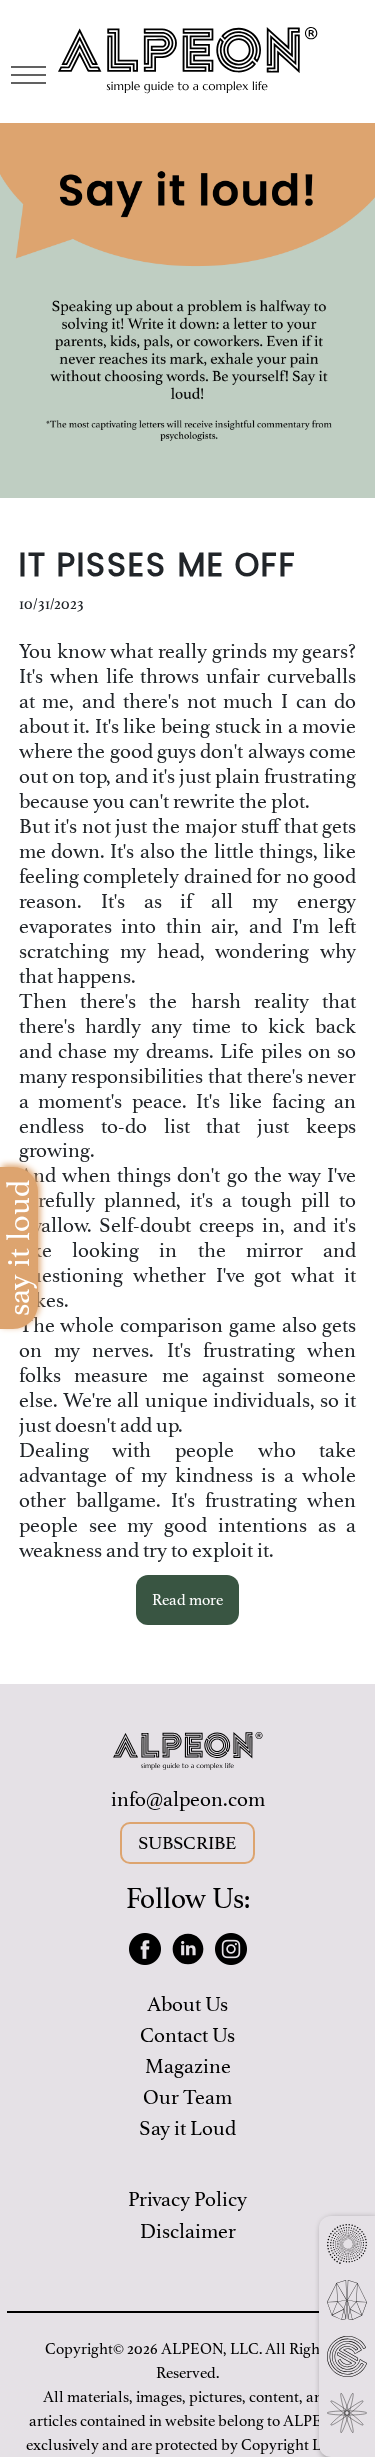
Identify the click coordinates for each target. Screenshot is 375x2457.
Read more (187, 1600)
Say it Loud (187, 2128)
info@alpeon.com (188, 1799)
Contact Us (187, 2035)
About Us (187, 2004)
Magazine (188, 2066)
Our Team (187, 2097)
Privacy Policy (187, 2199)
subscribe (187, 1843)
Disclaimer (188, 2231)
